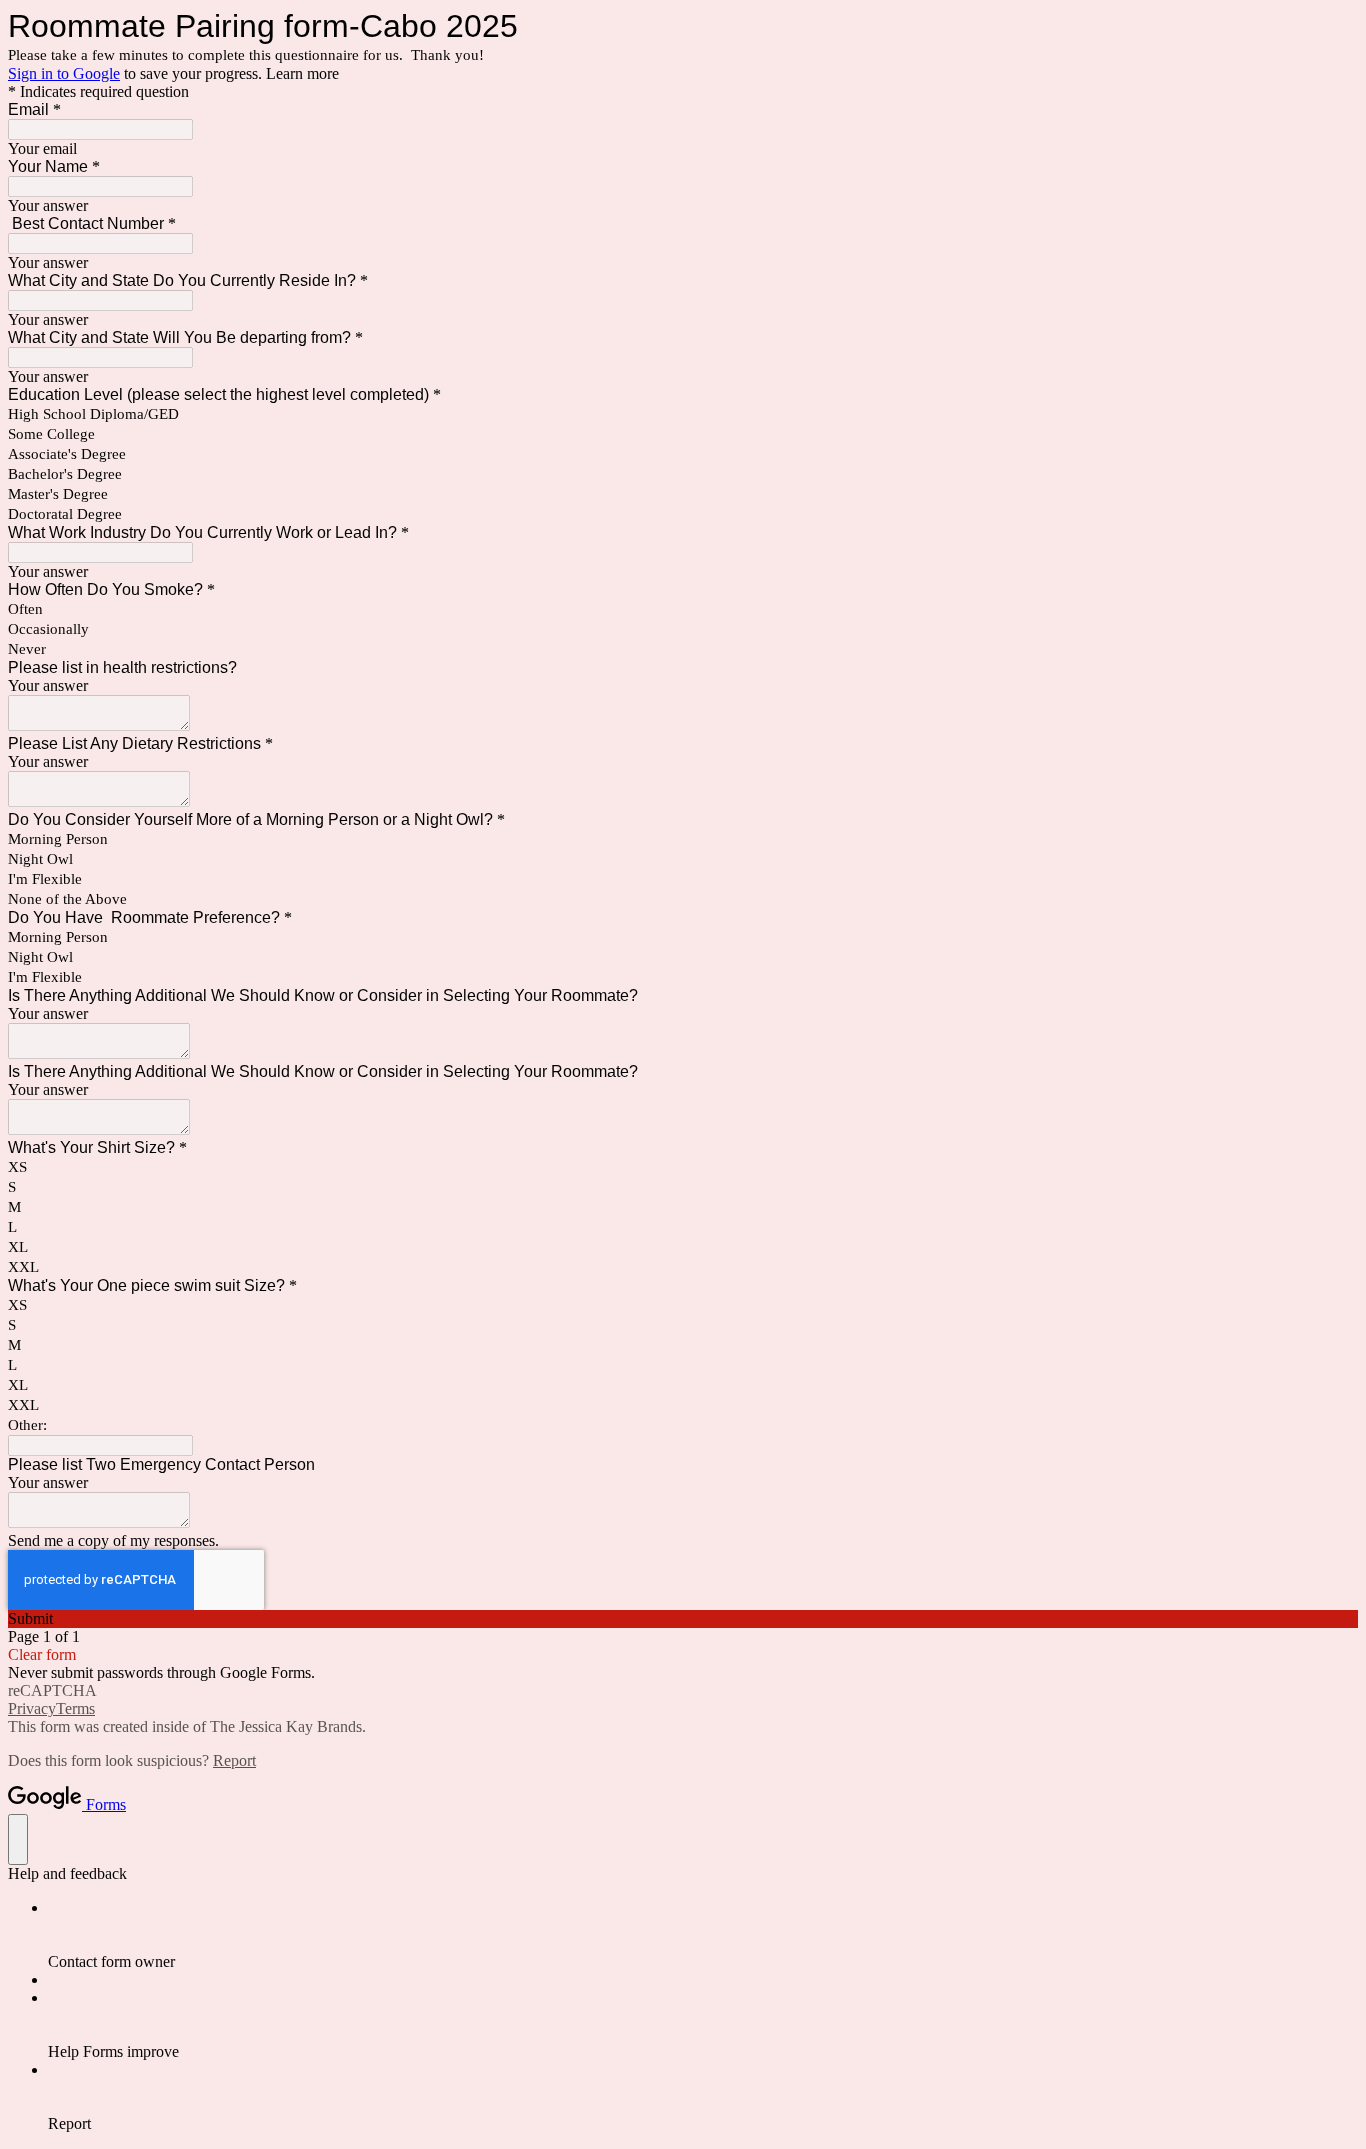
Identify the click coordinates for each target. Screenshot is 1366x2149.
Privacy (32, 1708)
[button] (683, 1619)
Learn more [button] (302, 73)
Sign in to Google (64, 73)
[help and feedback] (18, 1839)
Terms (75, 1708)
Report (234, 1760)
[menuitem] (703, 1935)
